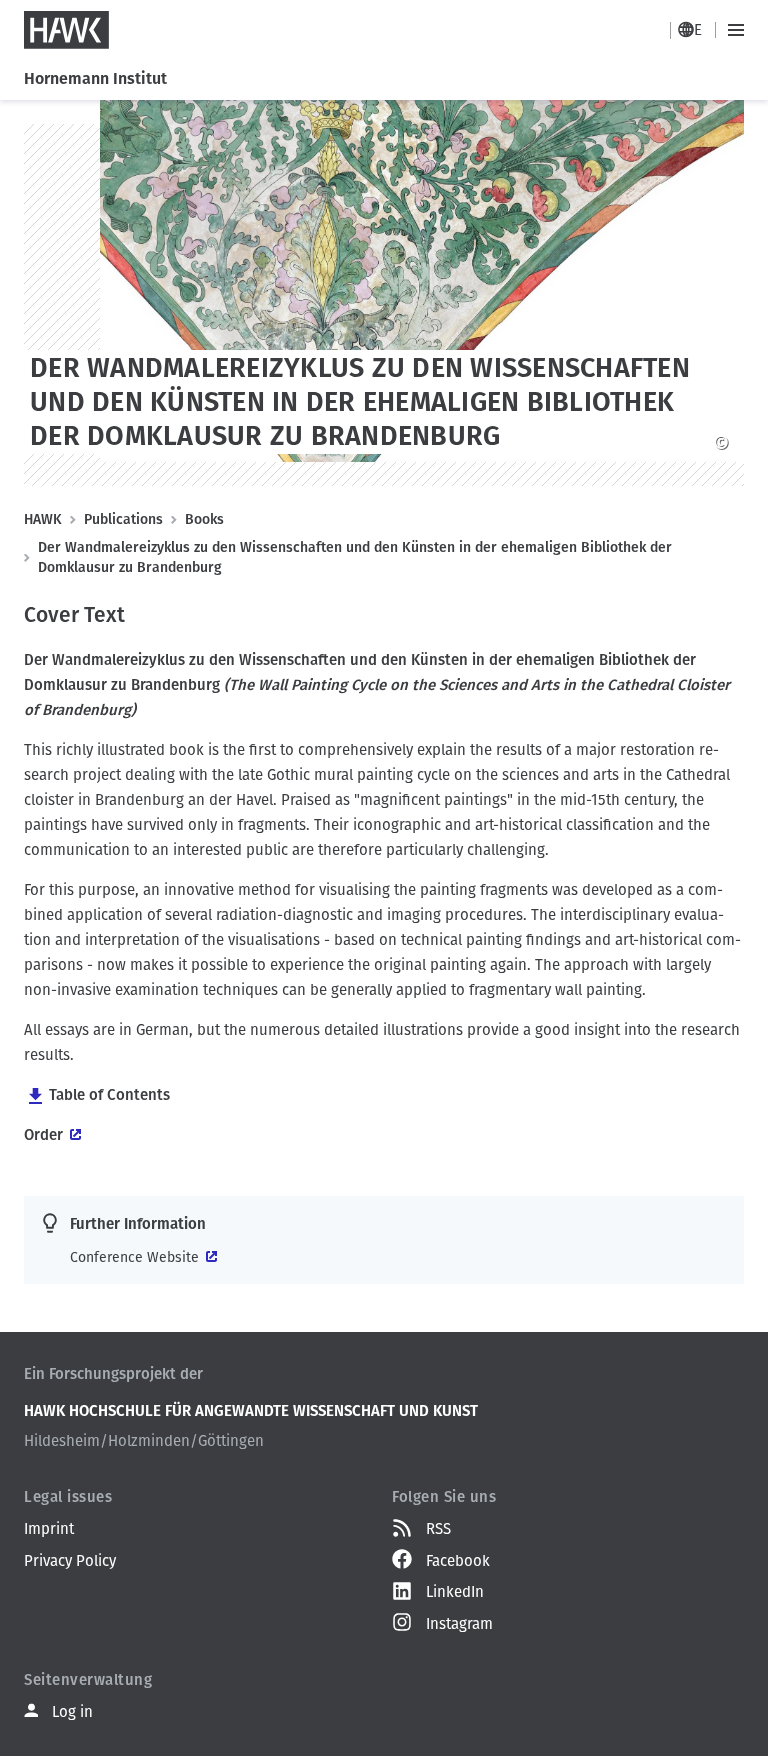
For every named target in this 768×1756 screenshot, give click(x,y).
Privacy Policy (70, 1561)
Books (204, 519)
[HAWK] (67, 30)
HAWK (43, 519)
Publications (123, 519)
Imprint (49, 1529)
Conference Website (134, 1257)
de (693, 30)
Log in (72, 1712)
